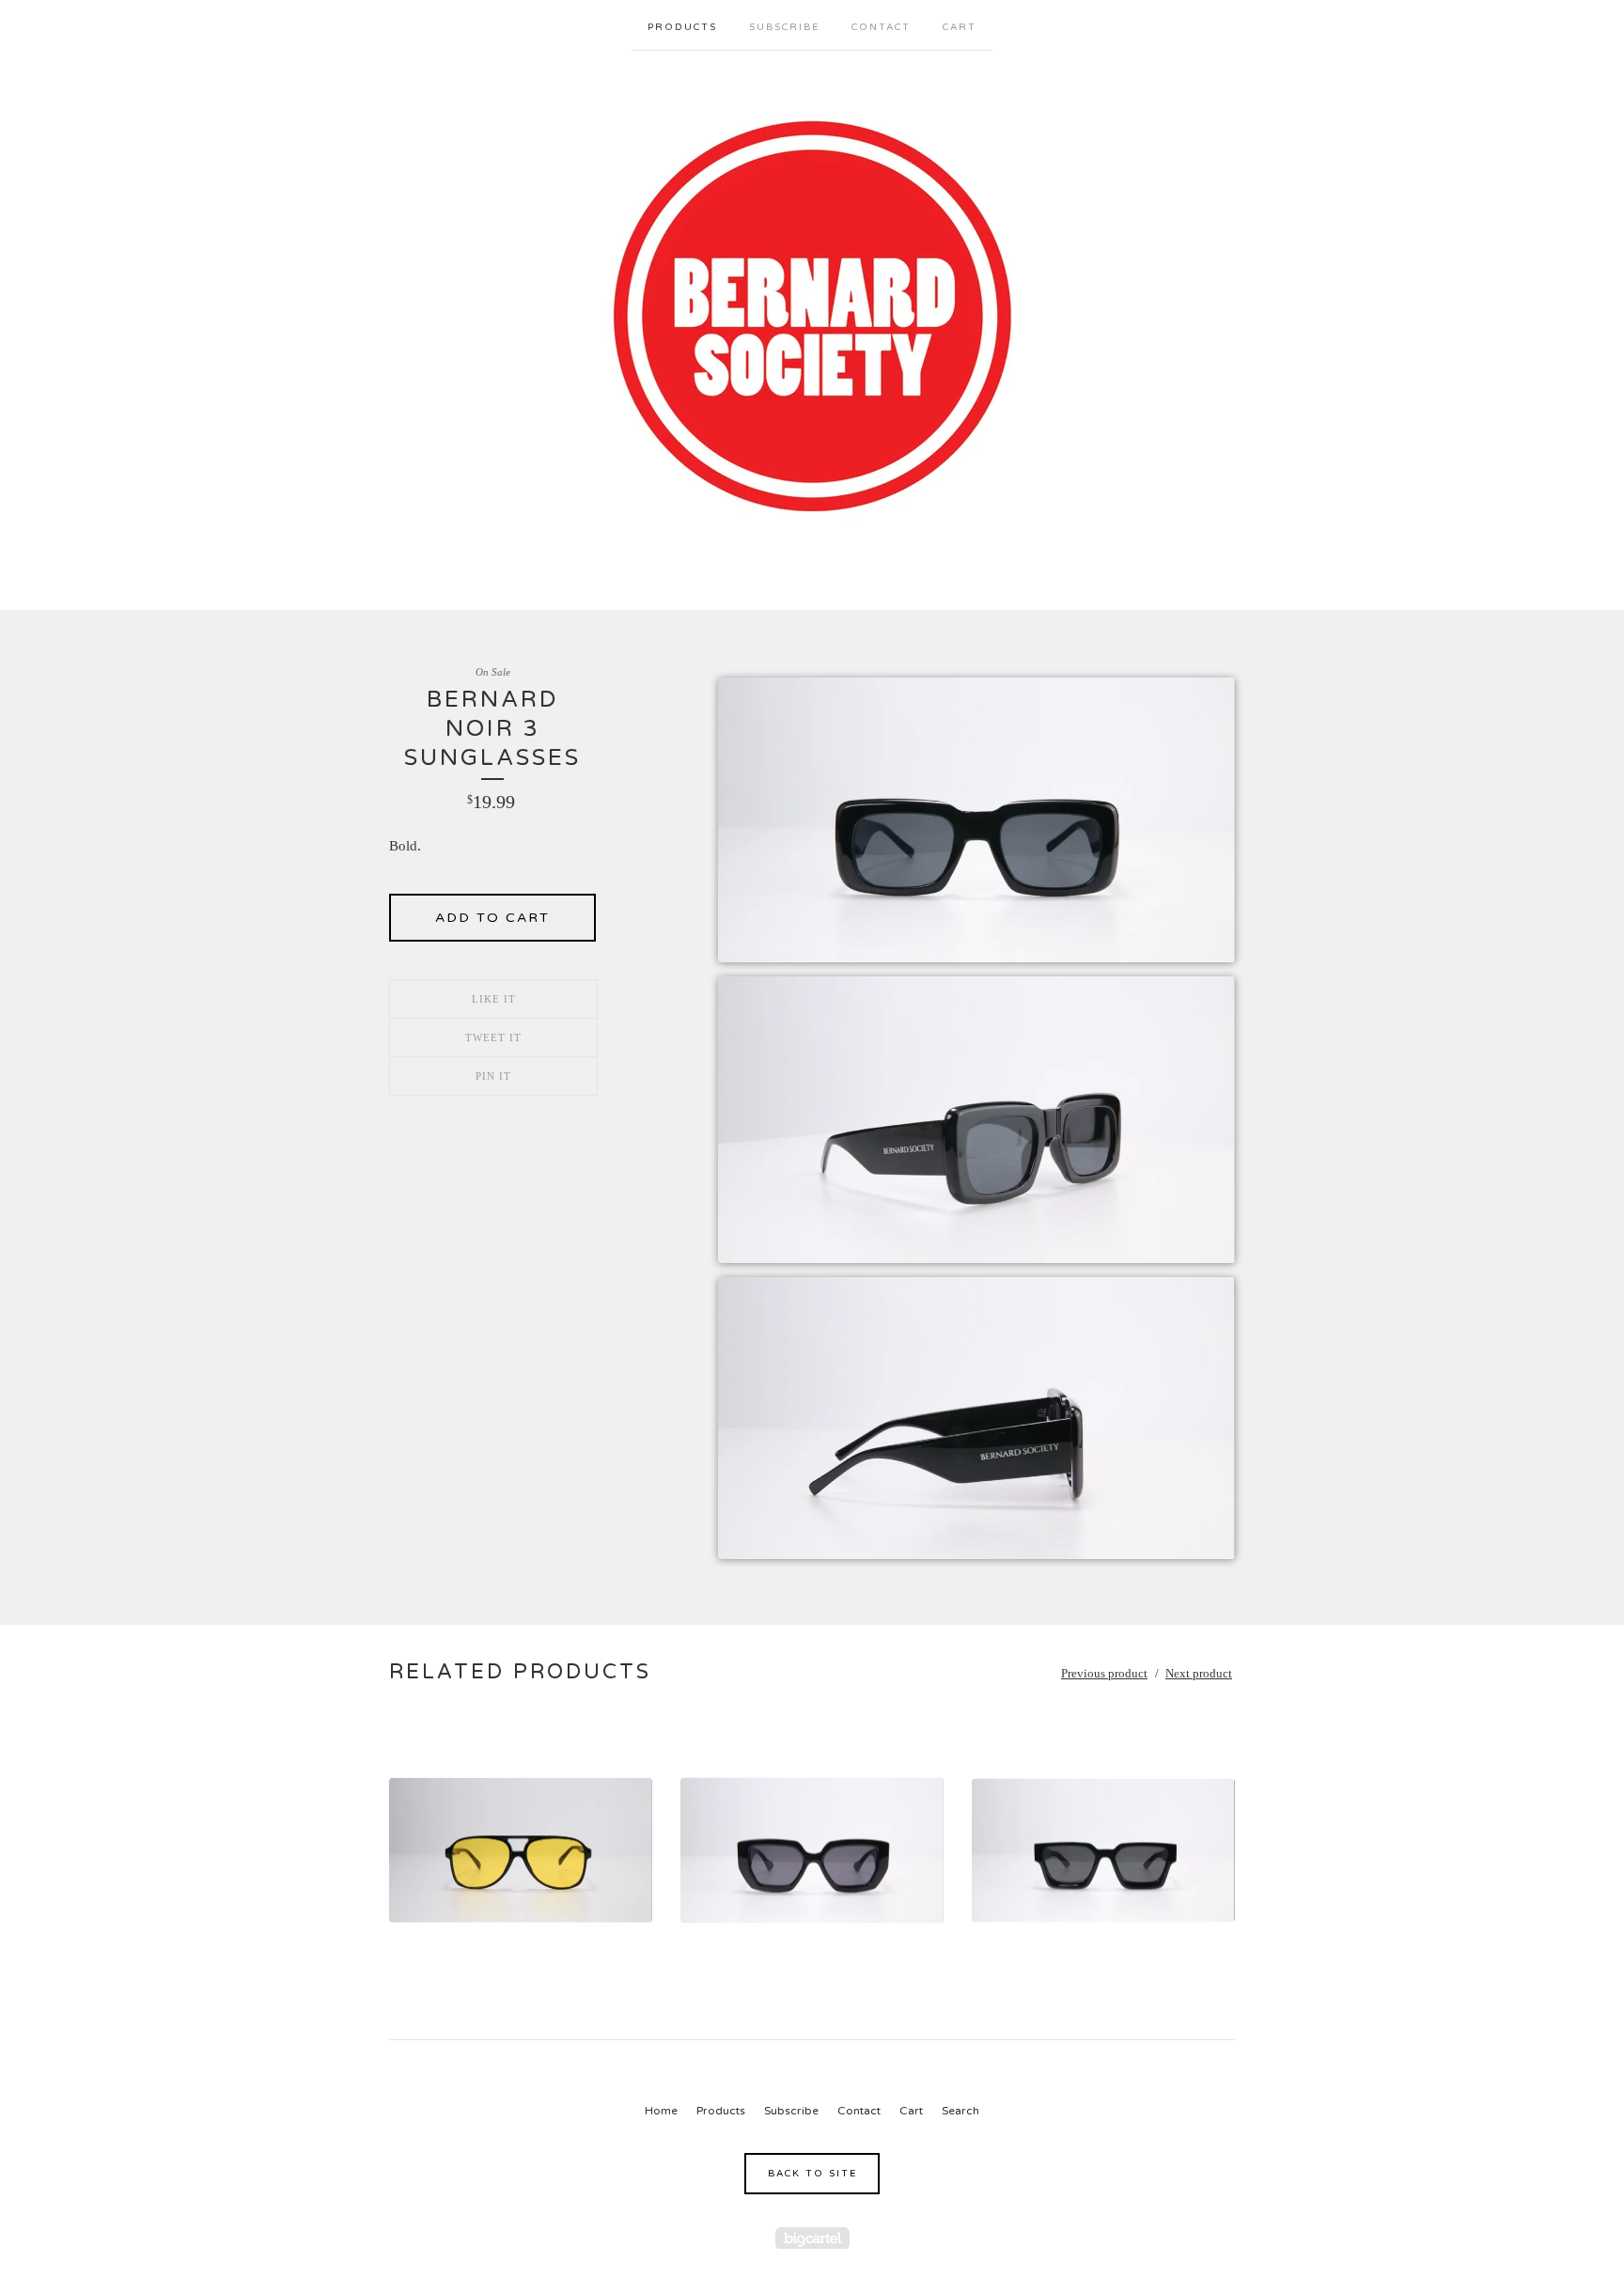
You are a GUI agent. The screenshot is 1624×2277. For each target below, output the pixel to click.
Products (682, 27)
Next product (1199, 1673)
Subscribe (784, 27)
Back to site (812, 2174)
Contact (881, 27)
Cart (960, 27)
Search (960, 2111)
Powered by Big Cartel (812, 2238)
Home (661, 2111)
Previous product (1104, 1673)
